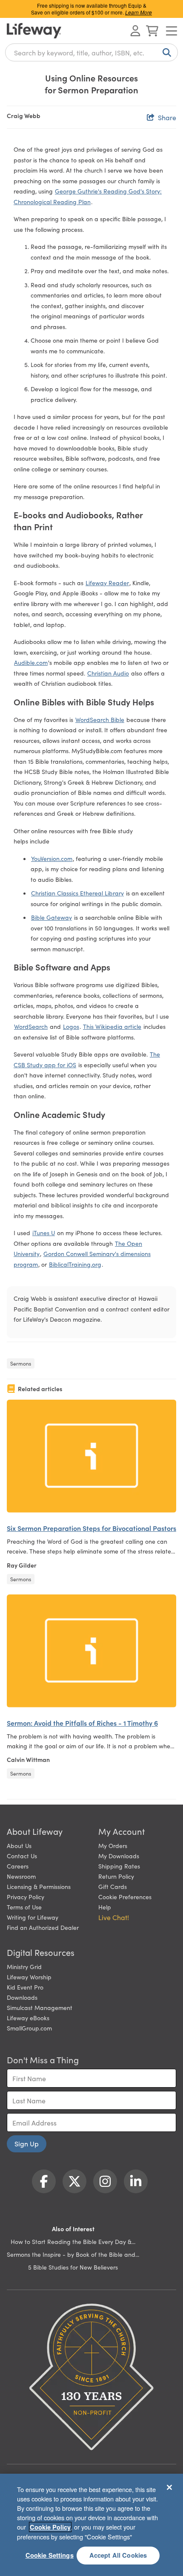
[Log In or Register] (135, 31)
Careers (18, 1866)
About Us (19, 1845)
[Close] (169, 2487)
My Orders (113, 1845)
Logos (71, 1026)
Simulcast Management (40, 2007)
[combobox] (91, 52)
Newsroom (21, 1876)
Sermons (21, 1363)
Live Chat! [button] (114, 1917)
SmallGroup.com (29, 2028)
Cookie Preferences (125, 1897)
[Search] (165, 52)
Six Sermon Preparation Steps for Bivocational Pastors (91, 1528)
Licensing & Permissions (39, 1886)
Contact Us (22, 1856)
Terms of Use (24, 1907)
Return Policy (116, 1876)
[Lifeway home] (34, 31)
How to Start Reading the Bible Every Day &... (73, 2241)
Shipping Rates (119, 1866)
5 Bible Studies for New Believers (73, 2267)
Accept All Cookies (118, 2555)
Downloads (22, 1997)
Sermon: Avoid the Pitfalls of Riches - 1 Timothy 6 (82, 1723)
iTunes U (44, 1233)
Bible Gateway (51, 917)
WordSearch (31, 1026)
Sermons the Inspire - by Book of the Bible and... (73, 2254)
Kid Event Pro (25, 1987)
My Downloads (119, 1856)
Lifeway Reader (107, 583)
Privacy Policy (26, 1897)
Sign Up (27, 2143)
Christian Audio (108, 673)
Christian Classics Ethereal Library (77, 893)
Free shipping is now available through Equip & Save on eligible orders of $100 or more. (91, 9)
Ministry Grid (24, 1967)
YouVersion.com (52, 858)
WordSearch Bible (100, 719)
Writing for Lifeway (33, 1917)
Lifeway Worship (29, 1977)
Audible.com (31, 662)
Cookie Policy (50, 2527)
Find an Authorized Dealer (43, 1927)
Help (105, 1907)
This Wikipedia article (112, 1026)
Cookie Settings (50, 2555)
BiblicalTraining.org (75, 1264)
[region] (91, 2525)
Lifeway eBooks (28, 2018)
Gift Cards (113, 1886)
